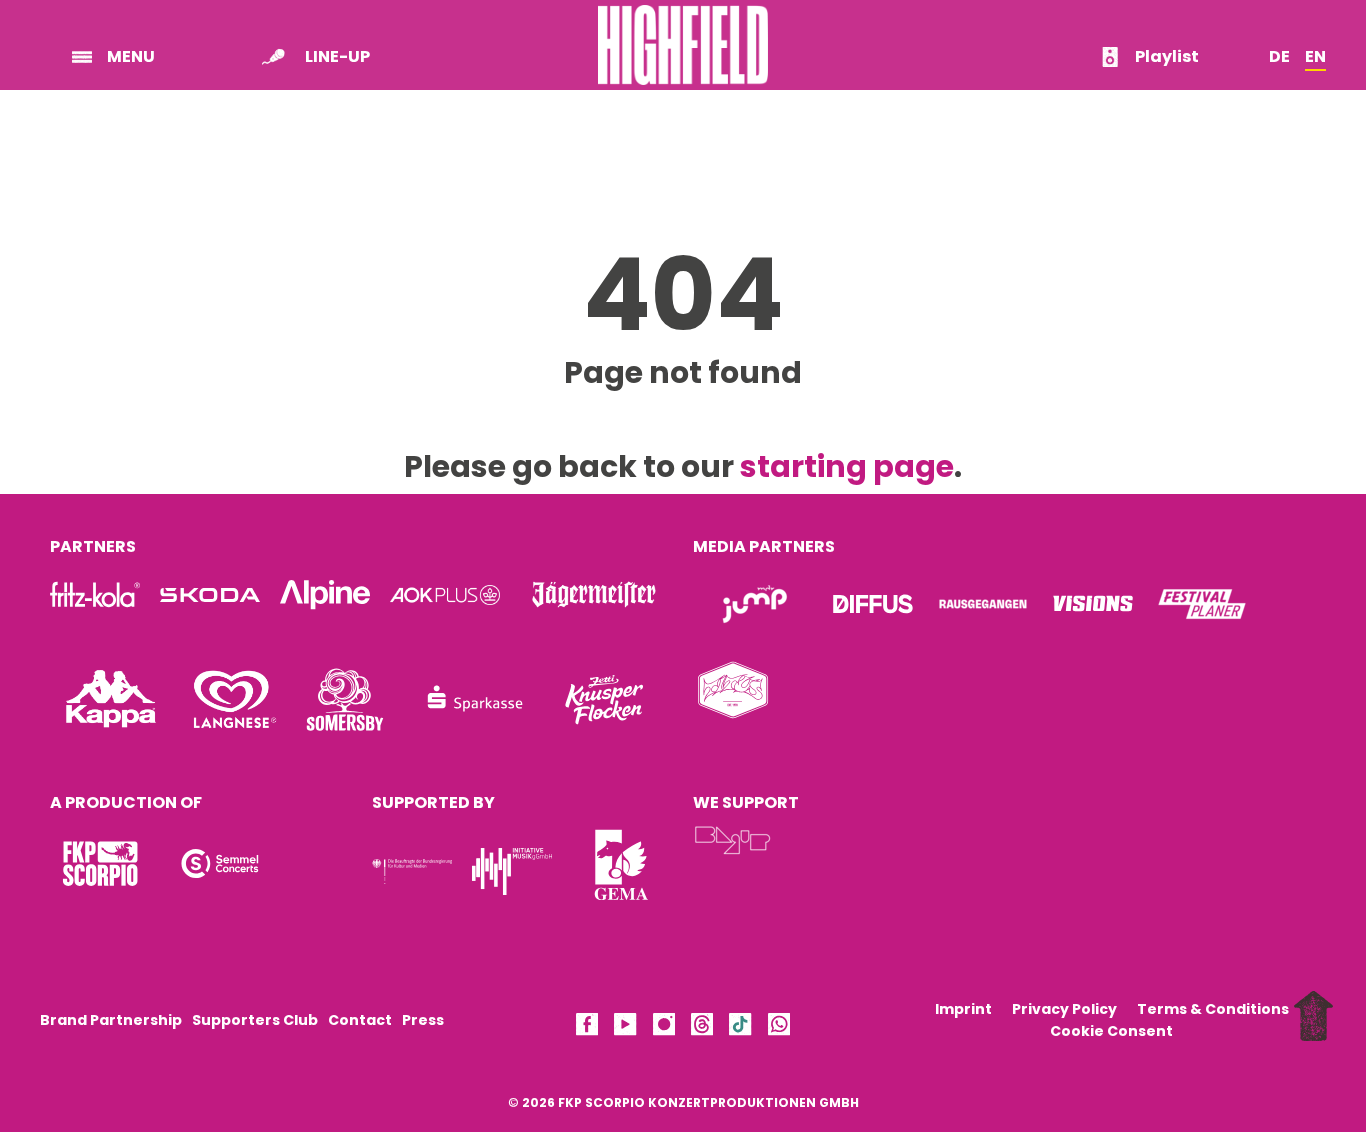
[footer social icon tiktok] (740, 1027)
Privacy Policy (1064, 1009)
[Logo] (100, 863)
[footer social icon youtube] (625, 1027)
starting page (847, 466)
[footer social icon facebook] (587, 1027)
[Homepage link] (683, 43)
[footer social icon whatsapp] (779, 1027)
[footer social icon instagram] (664, 1027)
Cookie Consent (1111, 1031)
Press (423, 1020)
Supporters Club (255, 1020)
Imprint (963, 1009)
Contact (360, 1020)
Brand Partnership (111, 1020)
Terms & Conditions (1213, 1009)
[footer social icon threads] (702, 1027)
